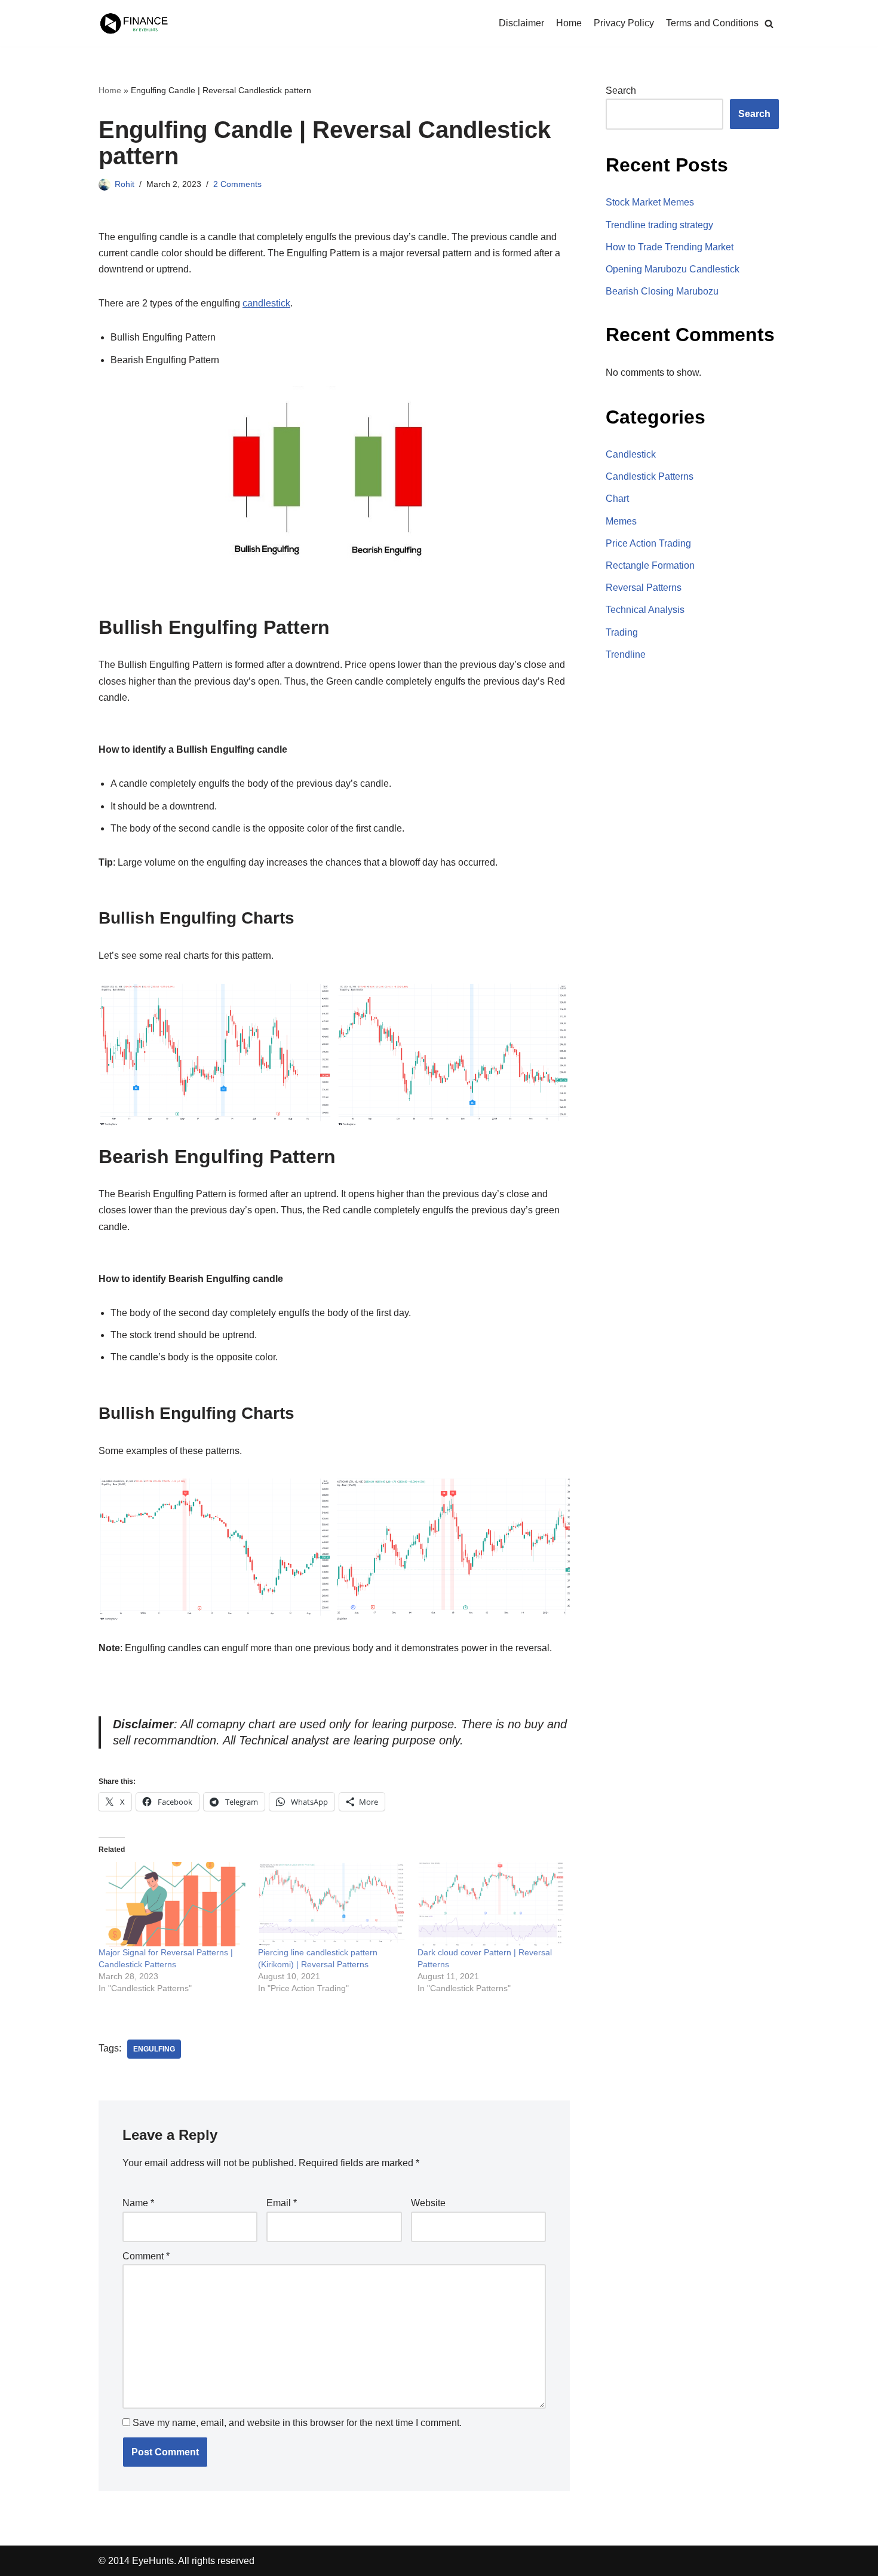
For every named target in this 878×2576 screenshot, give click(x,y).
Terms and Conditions (712, 23)
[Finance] (134, 23)
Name (138, 2203)
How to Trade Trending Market (670, 247)
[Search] (769, 24)
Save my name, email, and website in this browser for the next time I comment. (297, 2423)
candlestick (266, 303)
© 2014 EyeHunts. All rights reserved (176, 2561)
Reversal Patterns (644, 588)
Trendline (626, 654)
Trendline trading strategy (659, 225)
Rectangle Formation (650, 565)
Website (428, 2203)
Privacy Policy (624, 23)
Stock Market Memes (650, 202)
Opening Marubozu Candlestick (673, 269)
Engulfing (154, 2049)
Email (282, 2203)
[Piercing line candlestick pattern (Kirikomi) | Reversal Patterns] (332, 1904)
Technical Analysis (645, 610)
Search (621, 91)
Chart (617, 499)
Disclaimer (521, 23)
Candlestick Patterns (650, 476)
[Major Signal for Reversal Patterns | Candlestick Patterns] (172, 1904)
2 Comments (237, 184)
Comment (146, 2256)
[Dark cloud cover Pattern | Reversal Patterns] (491, 1904)
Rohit (125, 184)
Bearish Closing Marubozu (662, 291)
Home (569, 23)
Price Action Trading (648, 543)
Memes (621, 521)
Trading (622, 632)
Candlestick (631, 454)
